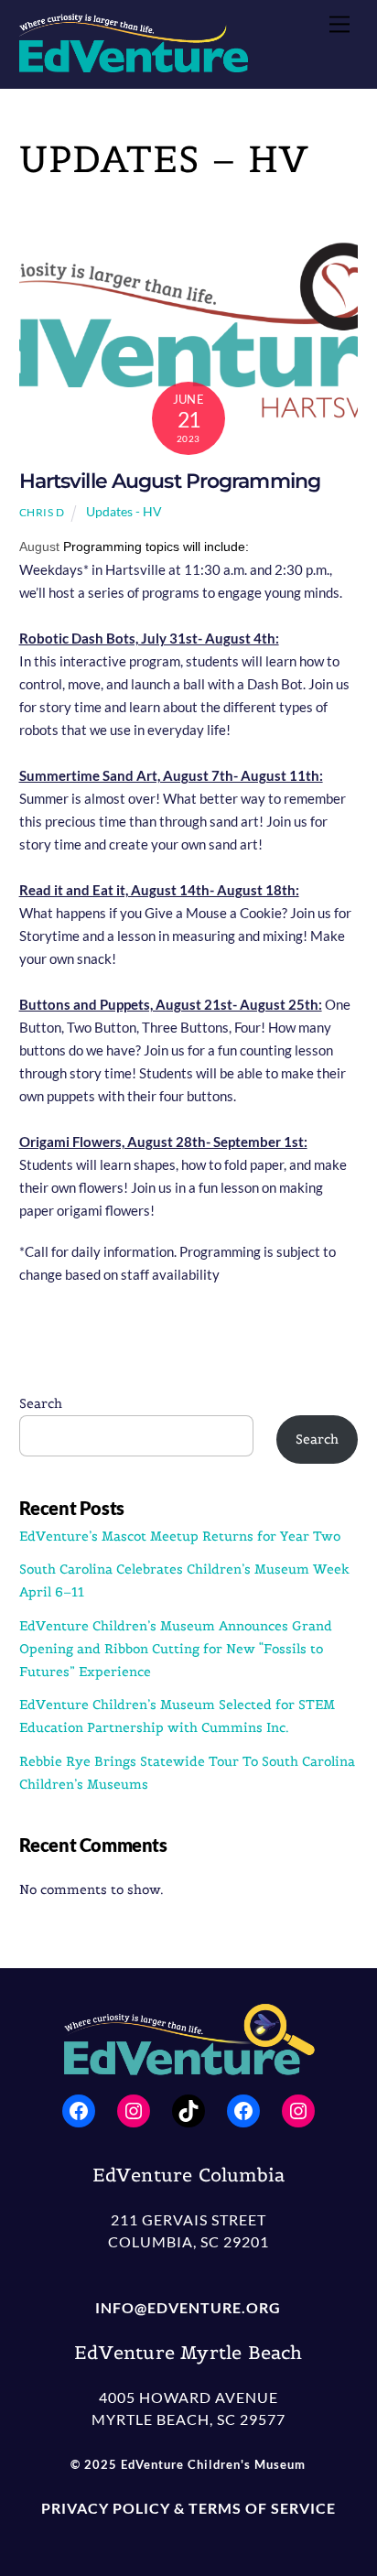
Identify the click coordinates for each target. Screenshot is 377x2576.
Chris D (42, 512)
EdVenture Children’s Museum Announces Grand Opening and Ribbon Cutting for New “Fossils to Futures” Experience (176, 1649)
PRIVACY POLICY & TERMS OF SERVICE (188, 2508)
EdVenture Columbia (189, 2175)
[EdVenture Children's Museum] (134, 65)
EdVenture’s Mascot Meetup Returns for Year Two (182, 1536)
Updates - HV (124, 511)
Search (41, 1403)
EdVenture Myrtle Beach (188, 2353)
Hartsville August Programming (170, 481)
